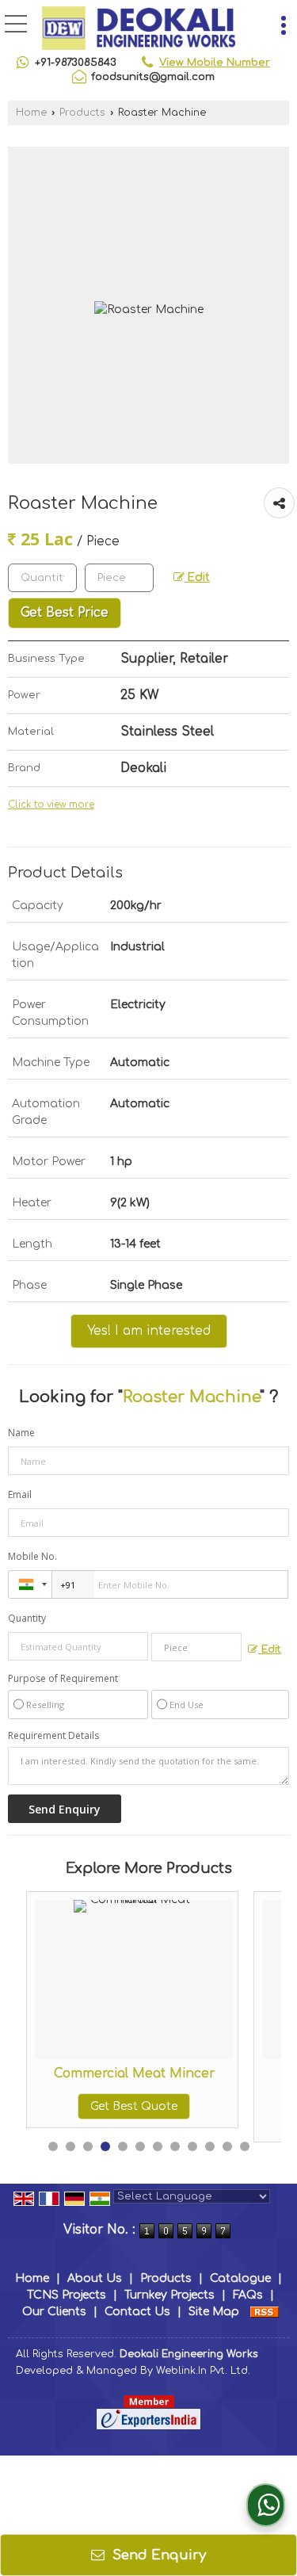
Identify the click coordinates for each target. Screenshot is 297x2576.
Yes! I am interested (149, 1331)
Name (21, 1433)
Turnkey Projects (169, 2295)
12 (245, 2146)
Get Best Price (65, 613)
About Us (95, 2278)
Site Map (214, 2312)
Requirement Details (53, 1736)
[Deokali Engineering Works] (139, 28)
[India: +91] (30, 1584)
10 (210, 2146)
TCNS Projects (67, 2295)
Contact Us (137, 2312)
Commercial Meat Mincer (124, 2073)
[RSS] (265, 2312)
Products (82, 113)
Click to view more (51, 805)
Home (31, 113)
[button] (215, 63)
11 (227, 2146)
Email (20, 1494)
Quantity (27, 1618)
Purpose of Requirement (63, 1679)
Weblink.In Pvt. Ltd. (203, 2371)
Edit (197, 577)
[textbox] (119, 578)
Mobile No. (32, 1556)
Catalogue (240, 2278)
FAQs (248, 2295)
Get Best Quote (124, 2106)
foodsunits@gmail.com (153, 77)
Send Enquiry (157, 2555)
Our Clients (54, 2312)
